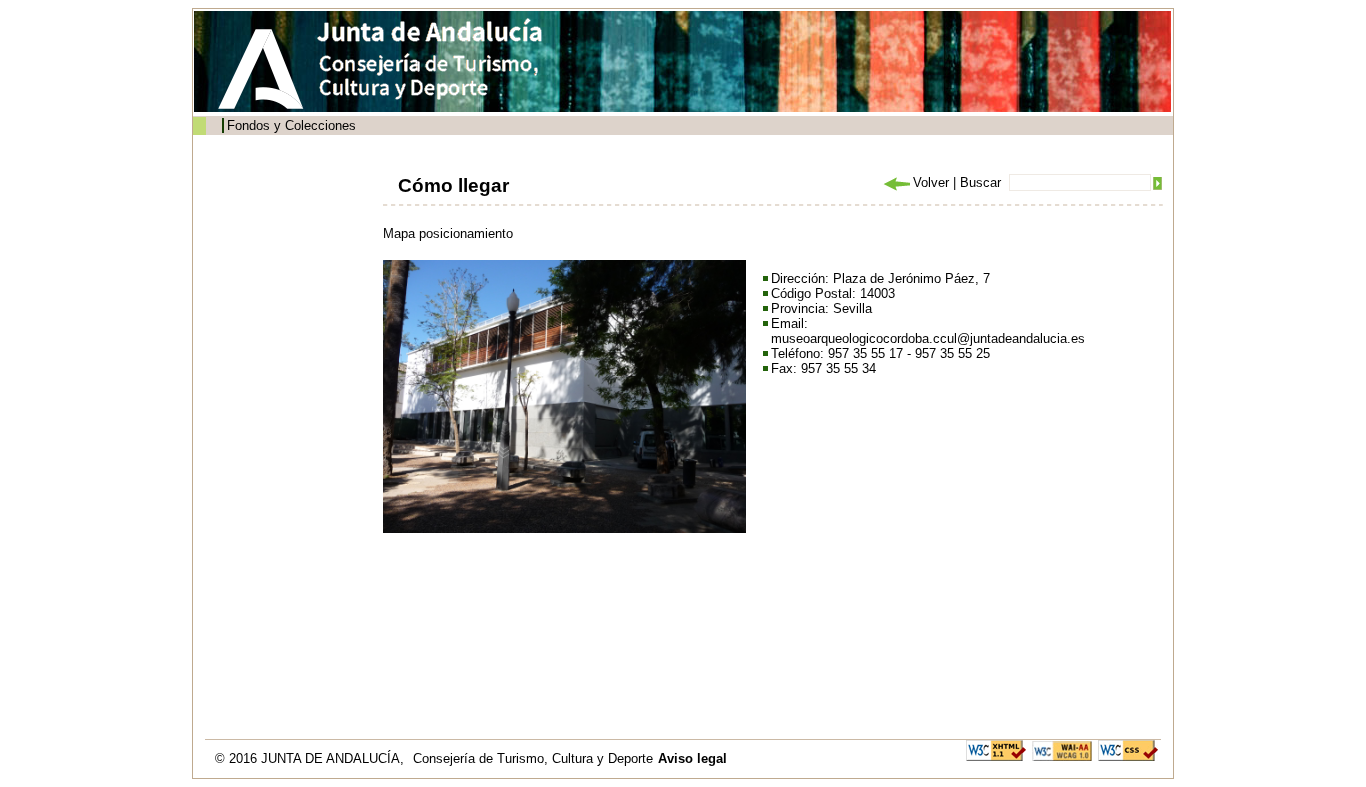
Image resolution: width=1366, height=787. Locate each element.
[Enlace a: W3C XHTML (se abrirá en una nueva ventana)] (996, 749)
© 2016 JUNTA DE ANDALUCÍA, (311, 758)
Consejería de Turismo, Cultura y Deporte (533, 758)
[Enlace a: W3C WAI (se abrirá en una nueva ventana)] (1062, 749)
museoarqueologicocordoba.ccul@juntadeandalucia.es (928, 338)
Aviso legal (692, 758)
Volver (931, 182)
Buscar (980, 182)
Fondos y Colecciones (291, 125)
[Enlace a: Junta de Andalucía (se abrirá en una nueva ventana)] (266, 69)
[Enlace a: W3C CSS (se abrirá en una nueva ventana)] (1128, 749)
